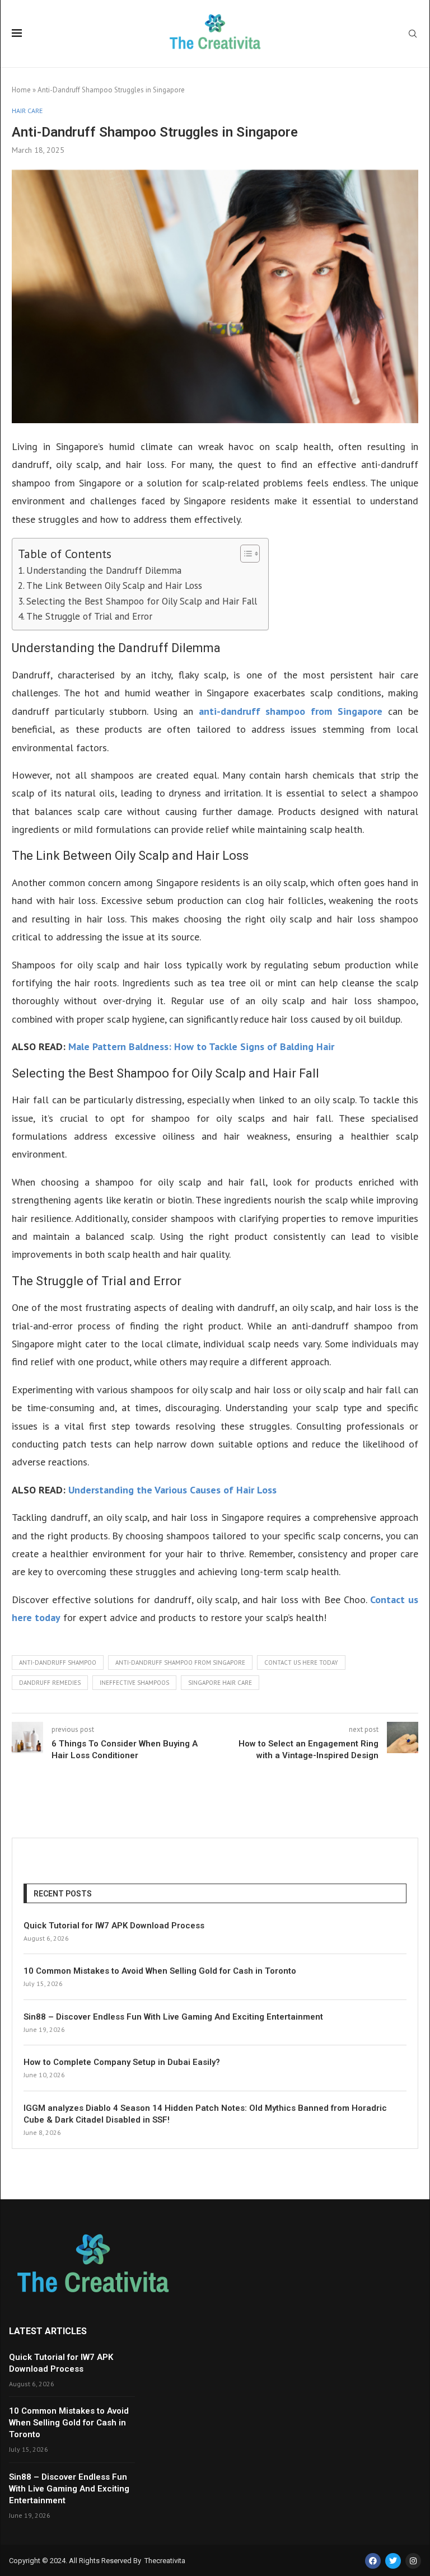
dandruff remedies (50, 1683)
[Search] (413, 35)
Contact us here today (301, 1662)
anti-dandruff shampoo (58, 1662)
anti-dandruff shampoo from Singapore (291, 711)
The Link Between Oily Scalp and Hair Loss (114, 586)
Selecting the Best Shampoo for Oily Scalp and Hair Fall (142, 601)
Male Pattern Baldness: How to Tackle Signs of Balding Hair (201, 1046)
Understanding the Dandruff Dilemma (104, 570)
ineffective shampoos (134, 1683)
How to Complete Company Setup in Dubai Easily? (122, 2062)
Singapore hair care (220, 1683)
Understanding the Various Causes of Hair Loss (172, 1490)
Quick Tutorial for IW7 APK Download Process (114, 1926)
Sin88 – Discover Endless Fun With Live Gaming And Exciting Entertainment (173, 2017)
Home (21, 90)
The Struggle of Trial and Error (89, 616)
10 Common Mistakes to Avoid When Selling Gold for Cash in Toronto (160, 1971)
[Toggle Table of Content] (244, 554)
